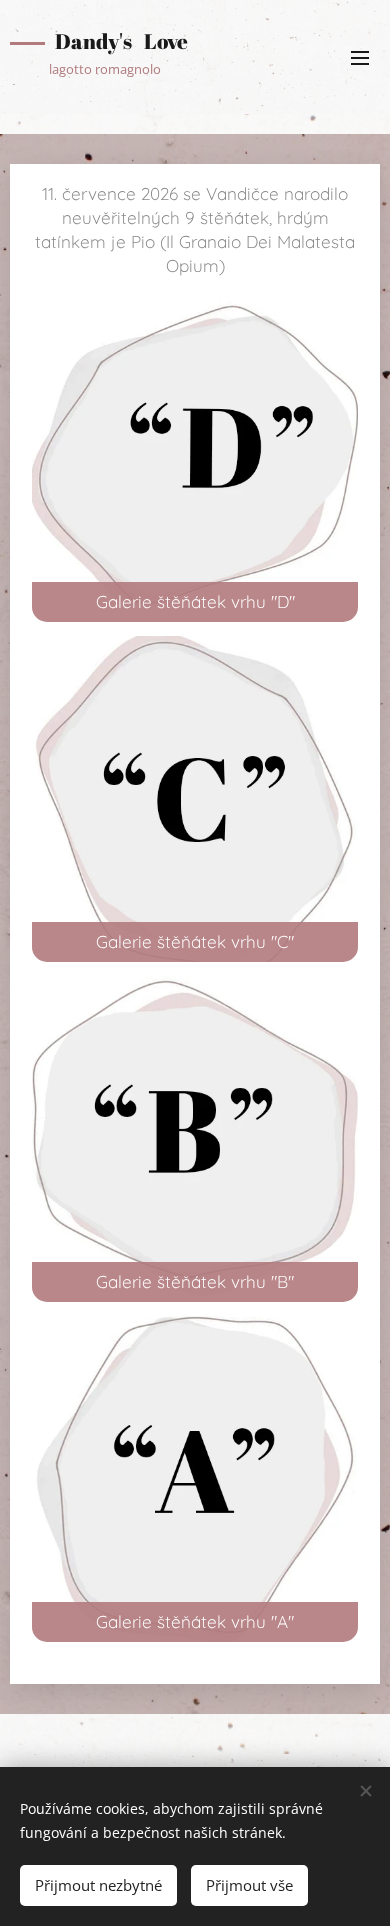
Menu (360, 57)
